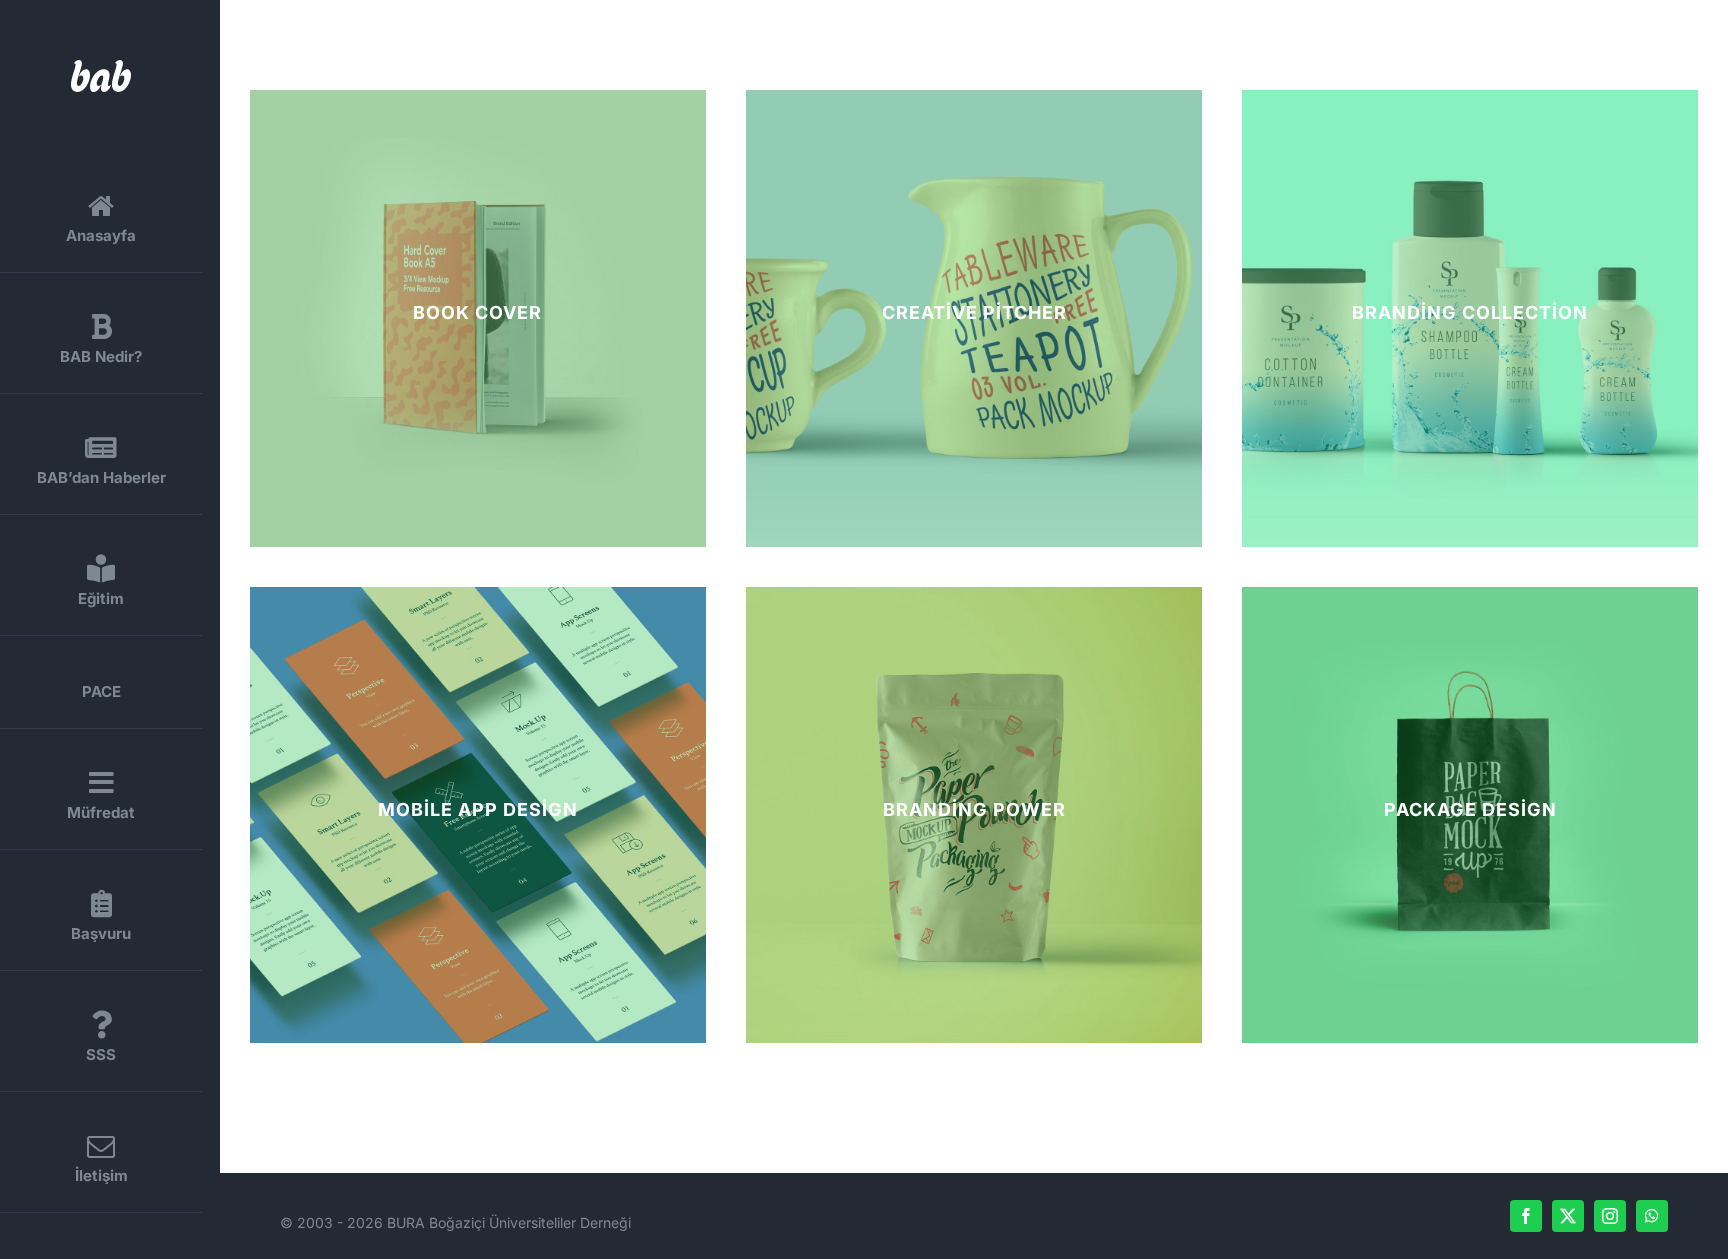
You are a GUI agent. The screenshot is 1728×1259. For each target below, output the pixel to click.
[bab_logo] (101, 67)
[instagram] (1610, 1216)
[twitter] (1568, 1216)
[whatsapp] (1652, 1216)
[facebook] (1526, 1216)
